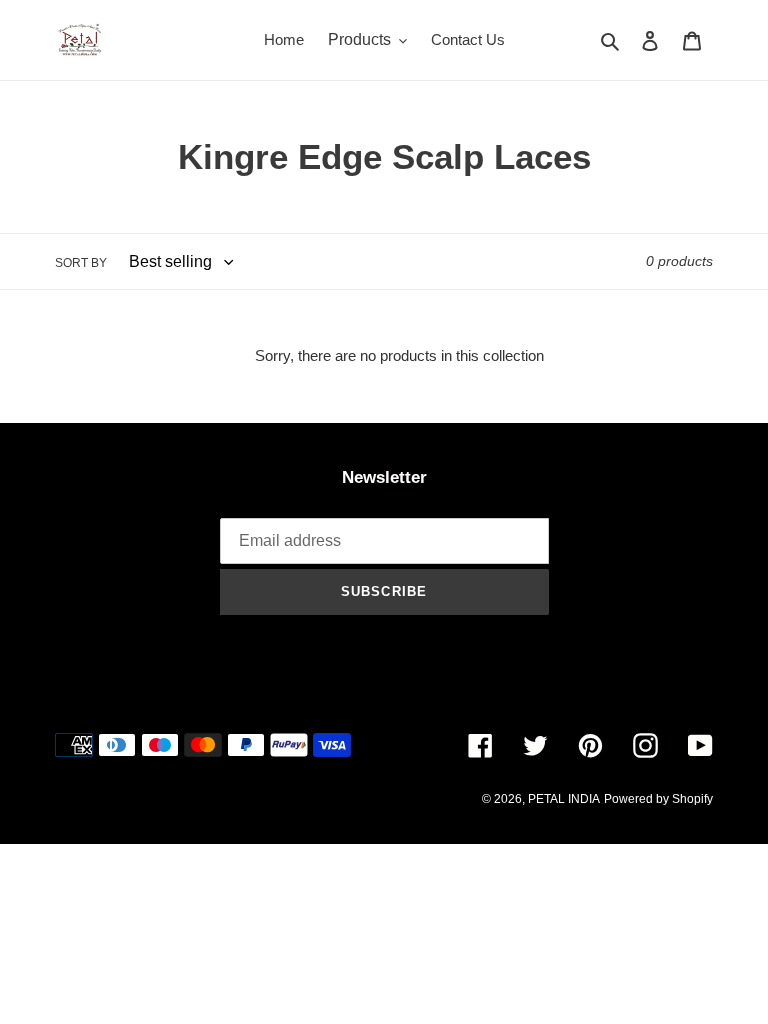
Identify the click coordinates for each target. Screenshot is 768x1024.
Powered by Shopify (658, 799)
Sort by (81, 263)
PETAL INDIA (564, 799)
